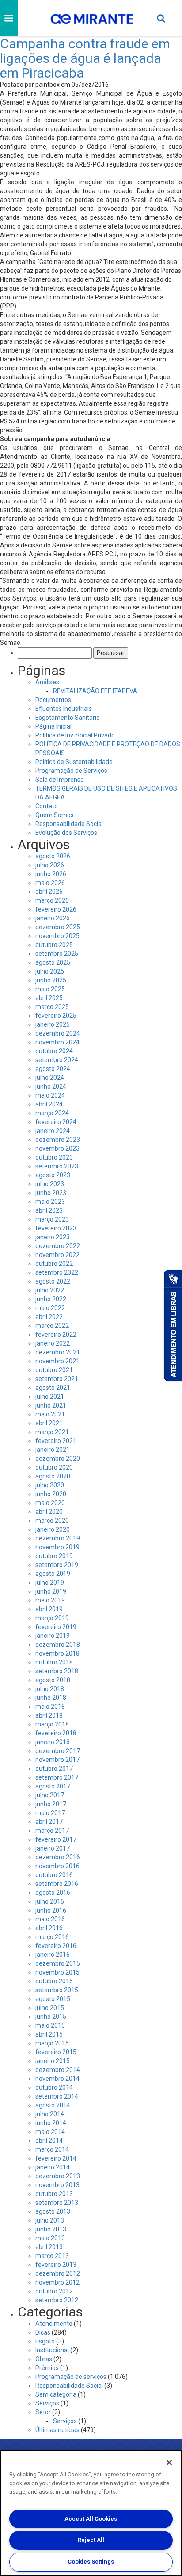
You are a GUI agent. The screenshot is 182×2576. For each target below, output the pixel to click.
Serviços (47, 2403)
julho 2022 (50, 1290)
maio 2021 (50, 1414)
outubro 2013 (54, 2194)
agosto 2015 (53, 1999)
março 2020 (52, 1521)
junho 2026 (51, 874)
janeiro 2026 (53, 918)
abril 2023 (49, 1210)
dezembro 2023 (58, 1140)
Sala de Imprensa (60, 780)
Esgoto (45, 2341)
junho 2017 (51, 1804)
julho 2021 (50, 1397)
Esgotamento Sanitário (68, 718)
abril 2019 (49, 1609)
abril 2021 (49, 1423)
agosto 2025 (53, 962)
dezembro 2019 (58, 1538)
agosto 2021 (53, 1388)
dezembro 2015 (58, 1963)
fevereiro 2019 (56, 1627)
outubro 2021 (54, 1370)
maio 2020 (50, 1503)
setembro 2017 (57, 1777)
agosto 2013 (53, 2211)
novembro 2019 (57, 1547)
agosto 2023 (53, 1175)
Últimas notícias (57, 2430)
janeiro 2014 (53, 2167)
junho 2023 (51, 1193)
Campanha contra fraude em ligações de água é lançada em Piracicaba (85, 58)
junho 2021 (51, 1405)
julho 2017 (50, 1795)
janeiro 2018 (53, 1742)
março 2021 (52, 1432)
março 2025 (52, 1007)
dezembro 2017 (58, 1751)
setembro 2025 (57, 954)
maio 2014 (50, 2132)
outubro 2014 (54, 2087)
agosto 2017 (53, 1786)
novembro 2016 (57, 1866)
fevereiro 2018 (56, 1733)
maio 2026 (50, 883)
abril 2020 (49, 1512)
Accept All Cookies (91, 2519)
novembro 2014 (57, 2079)
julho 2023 (50, 1184)
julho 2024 (50, 1078)
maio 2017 (50, 1813)
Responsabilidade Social (69, 824)
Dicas (43, 2332)
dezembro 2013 (58, 2176)
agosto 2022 (53, 1281)
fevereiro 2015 (56, 2052)
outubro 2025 (54, 945)
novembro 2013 (57, 2185)
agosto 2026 (53, 856)
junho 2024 (51, 1086)
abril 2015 (49, 2034)
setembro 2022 (57, 1272)
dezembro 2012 (58, 2273)
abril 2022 (49, 1317)
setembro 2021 (57, 1379)
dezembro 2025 (58, 927)
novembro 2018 (57, 1653)
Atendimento (54, 2324)
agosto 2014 (53, 2105)
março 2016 (52, 1937)
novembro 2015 (57, 1972)
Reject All (91, 2540)
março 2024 (52, 1113)
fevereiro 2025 (56, 1016)
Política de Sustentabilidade (74, 762)
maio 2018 (50, 1707)
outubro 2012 (54, 2291)
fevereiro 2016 (56, 1946)
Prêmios (47, 2368)
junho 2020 (51, 1494)
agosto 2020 (53, 1476)
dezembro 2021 (58, 1352)
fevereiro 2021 (56, 1441)
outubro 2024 (54, 1051)
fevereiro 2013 (56, 2265)
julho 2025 (50, 971)
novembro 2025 (57, 936)
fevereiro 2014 (56, 2158)
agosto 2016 (53, 1893)
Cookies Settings (91, 2562)
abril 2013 (49, 2247)
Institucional (52, 2350)
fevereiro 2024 (56, 1122)
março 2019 (52, 1618)
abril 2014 (49, 2141)
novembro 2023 (57, 1148)
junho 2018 (51, 1698)
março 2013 (52, 2256)
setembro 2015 (57, 1990)
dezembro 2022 (58, 1246)
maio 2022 (50, 1308)
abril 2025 (49, 998)
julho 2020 (50, 1485)
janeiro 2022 (53, 1343)
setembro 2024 (57, 1060)
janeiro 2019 (53, 1636)
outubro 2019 (54, 1556)
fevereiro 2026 (56, 909)
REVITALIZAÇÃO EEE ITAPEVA (95, 691)
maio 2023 (50, 1202)
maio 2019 (50, 1600)
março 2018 (52, 1724)
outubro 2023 (54, 1157)
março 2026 (52, 900)
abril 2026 (49, 892)
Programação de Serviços (71, 771)
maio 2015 (50, 2025)
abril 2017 (49, 1822)
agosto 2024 (53, 1069)
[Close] (169, 2463)
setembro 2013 (57, 2203)
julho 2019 (50, 1583)
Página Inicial (53, 726)
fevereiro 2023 (56, 1228)
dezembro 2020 (58, 1459)
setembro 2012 (57, 2300)
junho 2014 (51, 2123)
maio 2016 (50, 1919)
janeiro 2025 (53, 1024)
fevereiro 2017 (56, 1839)
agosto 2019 (53, 1574)
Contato (47, 806)
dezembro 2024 (58, 1033)
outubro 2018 (54, 1662)
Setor (43, 2412)
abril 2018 (49, 1715)
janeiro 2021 (53, 1450)
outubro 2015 (54, 1981)
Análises (47, 682)
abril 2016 (49, 1928)
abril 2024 (49, 1104)
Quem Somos (55, 815)
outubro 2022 (54, 1264)
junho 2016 (51, 1910)
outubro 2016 (54, 1875)
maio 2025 (50, 989)
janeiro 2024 (53, 1131)
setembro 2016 (57, 1884)
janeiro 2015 (53, 2061)
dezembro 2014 (58, 2070)
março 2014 (52, 2149)
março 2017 (52, 1831)
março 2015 (52, 2043)
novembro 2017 (57, 1760)
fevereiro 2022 (56, 1335)
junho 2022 (51, 1299)
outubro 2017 (54, 1769)
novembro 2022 (57, 1255)
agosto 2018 (53, 1680)
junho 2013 (51, 2229)
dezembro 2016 (58, 1857)
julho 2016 (50, 1901)
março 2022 (52, 1326)
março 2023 (52, 1219)
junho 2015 (51, 2017)
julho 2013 (50, 2220)
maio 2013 (50, 2238)
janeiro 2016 (53, 1955)
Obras (44, 2359)
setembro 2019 (57, 1565)
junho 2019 (51, 1591)
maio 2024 (50, 1095)
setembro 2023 (57, 1166)
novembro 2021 (57, 1361)
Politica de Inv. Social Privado (75, 735)
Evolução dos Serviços (66, 833)
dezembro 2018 (58, 1645)
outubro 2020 (54, 1467)
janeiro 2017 (53, 1848)
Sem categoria (56, 2394)
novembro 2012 (57, 2282)
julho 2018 (50, 1689)
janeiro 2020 (53, 1529)
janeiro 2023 (53, 1237)
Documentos (53, 700)
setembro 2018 (57, 1671)
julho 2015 (50, 2008)
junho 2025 (51, 980)
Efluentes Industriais (64, 709)
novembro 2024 (57, 1042)
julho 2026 (50, 865)
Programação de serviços (71, 2377)
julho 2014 (50, 2114)
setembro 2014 (57, 2096)
